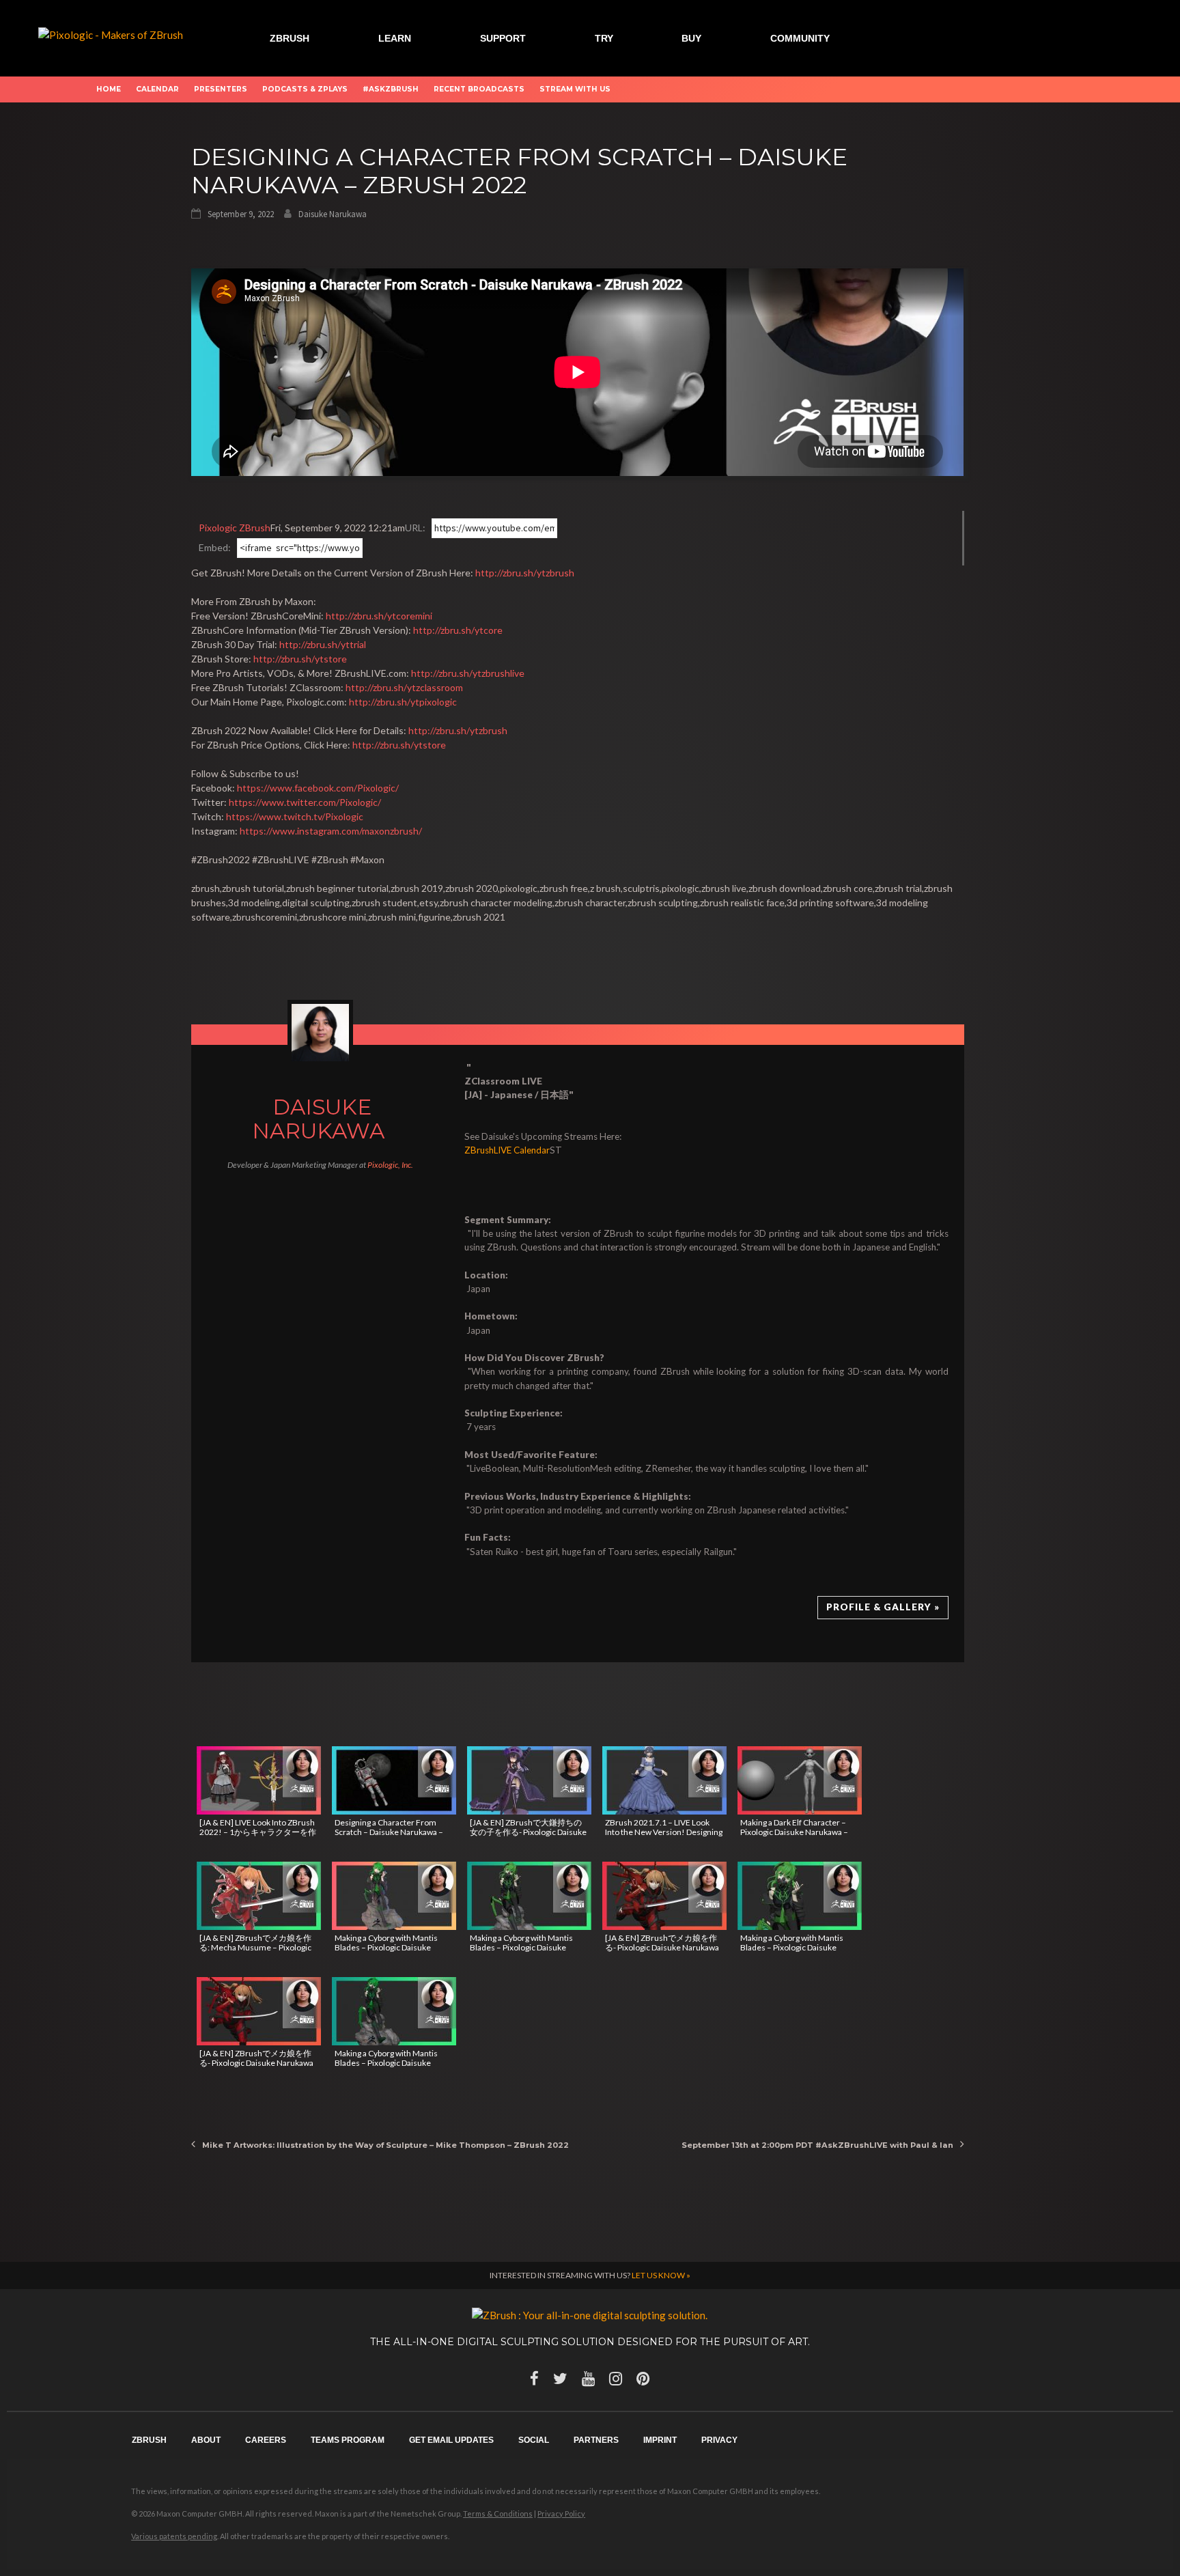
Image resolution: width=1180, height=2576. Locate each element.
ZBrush (290, 38)
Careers (266, 2440)
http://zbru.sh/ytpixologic (403, 702)
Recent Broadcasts (479, 89)
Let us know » (661, 2275)
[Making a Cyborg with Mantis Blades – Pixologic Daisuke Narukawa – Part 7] (394, 2011)
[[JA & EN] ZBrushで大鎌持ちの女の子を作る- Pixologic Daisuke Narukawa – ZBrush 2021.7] (529, 1780)
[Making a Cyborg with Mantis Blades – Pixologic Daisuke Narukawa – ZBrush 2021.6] (394, 1896)
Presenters (221, 89)
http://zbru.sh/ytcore (458, 630)
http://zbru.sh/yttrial (323, 644)
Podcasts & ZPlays (305, 89)
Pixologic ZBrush (235, 528)
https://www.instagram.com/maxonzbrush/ (331, 831)
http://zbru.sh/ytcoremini (379, 616)
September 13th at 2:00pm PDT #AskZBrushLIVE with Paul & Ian (817, 2145)
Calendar (157, 89)
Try (604, 38)
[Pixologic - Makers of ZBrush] (111, 33)
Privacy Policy (561, 2514)
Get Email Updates (451, 2440)
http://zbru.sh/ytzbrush (525, 573)
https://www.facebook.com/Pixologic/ (318, 788)
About (206, 2440)
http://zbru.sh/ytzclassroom (404, 687)
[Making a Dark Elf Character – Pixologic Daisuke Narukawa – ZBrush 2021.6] (800, 1780)
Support (503, 38)
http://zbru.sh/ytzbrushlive (468, 673)
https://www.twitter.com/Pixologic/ (305, 802)
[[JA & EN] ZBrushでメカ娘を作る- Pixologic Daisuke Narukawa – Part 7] (259, 2011)
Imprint (660, 2440)
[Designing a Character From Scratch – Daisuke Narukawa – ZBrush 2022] (394, 1780)
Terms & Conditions (498, 2514)
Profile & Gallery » (883, 1607)
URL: (415, 528)
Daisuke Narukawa (333, 214)
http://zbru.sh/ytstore (300, 659)
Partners (596, 2440)
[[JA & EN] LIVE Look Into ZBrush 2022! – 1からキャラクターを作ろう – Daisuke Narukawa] (259, 1780)
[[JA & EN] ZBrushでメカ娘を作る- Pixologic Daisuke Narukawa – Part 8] (664, 1896)
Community (800, 38)
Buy (691, 38)
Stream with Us (575, 89)
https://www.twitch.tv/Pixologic (295, 816)
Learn (395, 38)
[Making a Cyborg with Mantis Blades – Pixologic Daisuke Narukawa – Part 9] (529, 1896)
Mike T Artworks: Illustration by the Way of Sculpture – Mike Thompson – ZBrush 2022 (385, 2145)
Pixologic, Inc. (390, 1165)
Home (109, 89)
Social (534, 2440)
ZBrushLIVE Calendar (507, 1150)
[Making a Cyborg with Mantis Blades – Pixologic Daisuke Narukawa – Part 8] (800, 1896)
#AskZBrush (391, 89)
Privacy (719, 2440)
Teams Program (348, 2440)
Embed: (215, 547)
